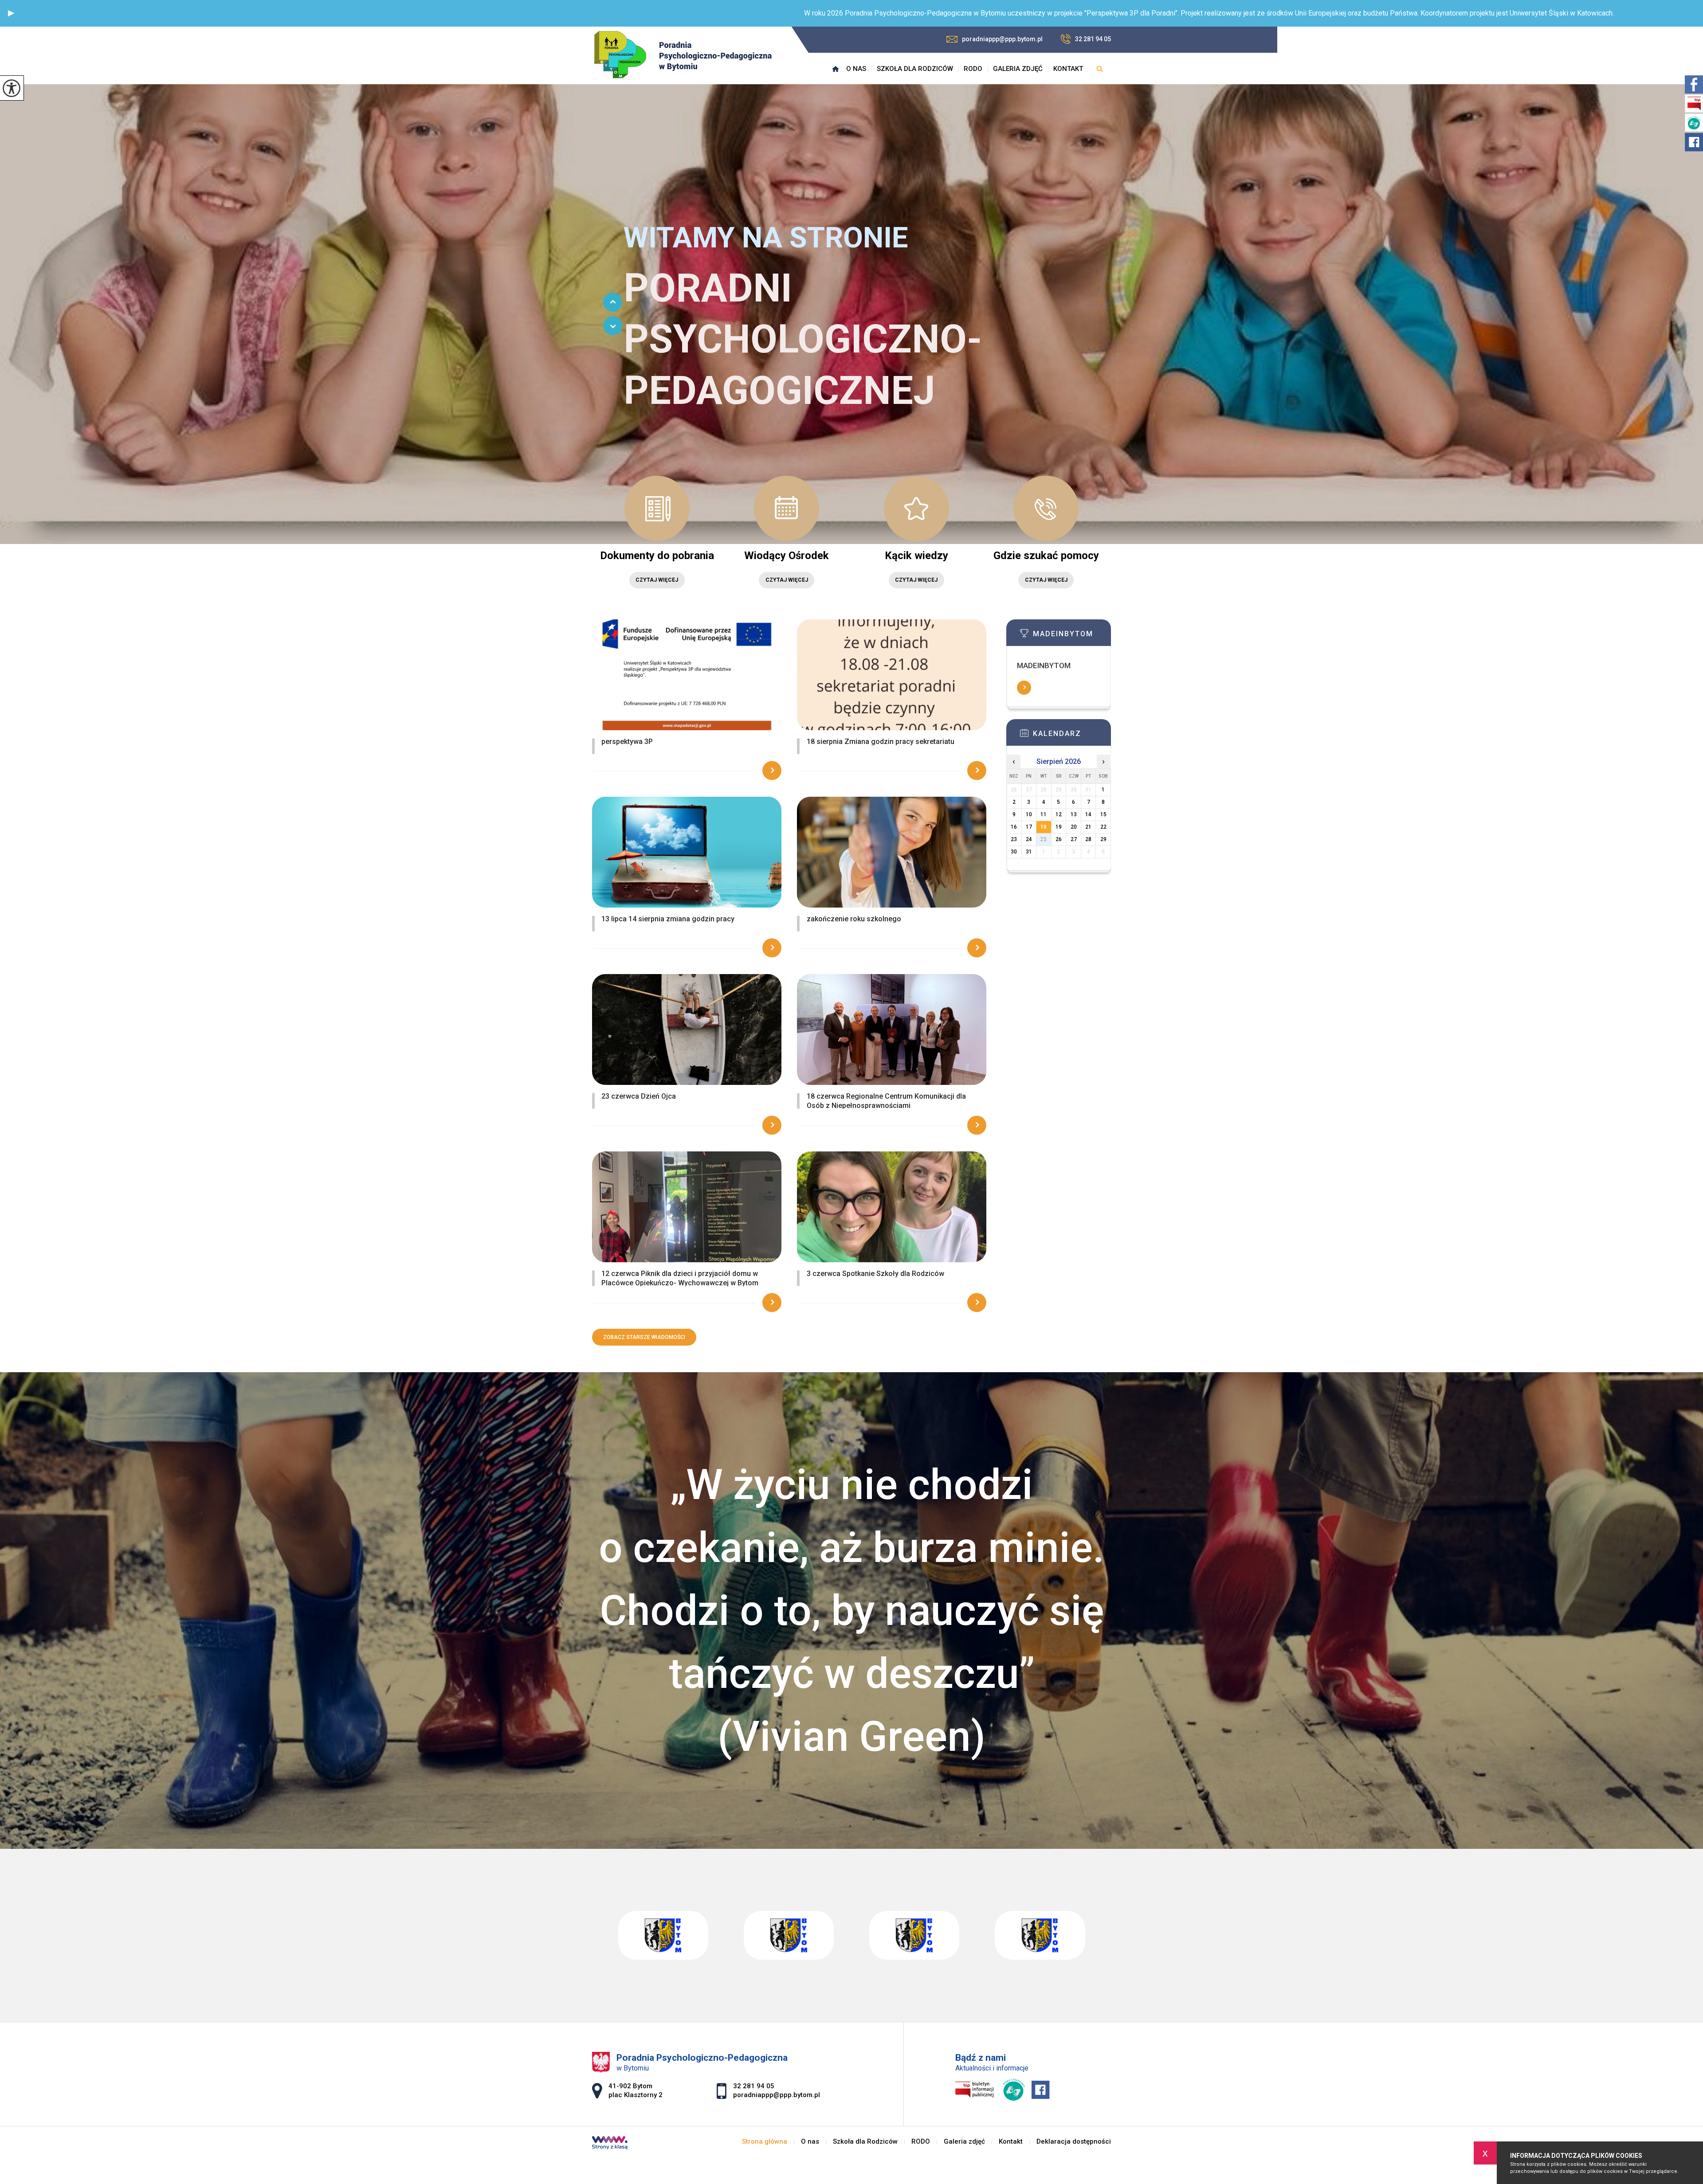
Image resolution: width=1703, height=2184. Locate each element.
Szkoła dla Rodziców (915, 69)
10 (1029, 814)
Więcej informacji (1024, 688)
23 (1014, 839)
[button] (11, 13)
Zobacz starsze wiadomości (644, 1337)
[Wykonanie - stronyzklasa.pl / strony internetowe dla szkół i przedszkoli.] (610, 2144)
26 (1059, 839)
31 (1029, 852)
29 (1103, 839)
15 (1103, 814)
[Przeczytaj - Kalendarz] (1072, 736)
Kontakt (1068, 69)
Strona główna (836, 69)
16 (1014, 827)
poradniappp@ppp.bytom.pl (1002, 39)
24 (1029, 839)
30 (1014, 852)
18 (1044, 827)
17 (1029, 827)
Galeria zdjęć (1018, 69)
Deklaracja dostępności (1074, 2142)
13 (1074, 814)
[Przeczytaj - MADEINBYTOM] (1072, 636)
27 (1074, 839)
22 (1103, 827)
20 (1074, 827)
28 (1088, 839)
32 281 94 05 (1093, 39)
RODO (973, 69)
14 (1088, 814)
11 (1044, 814)
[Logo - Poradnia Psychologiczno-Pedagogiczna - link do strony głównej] (682, 56)
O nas (856, 69)
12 (1059, 814)
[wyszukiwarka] (1100, 69)
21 (1088, 827)
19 (1059, 827)
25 (1044, 839)
